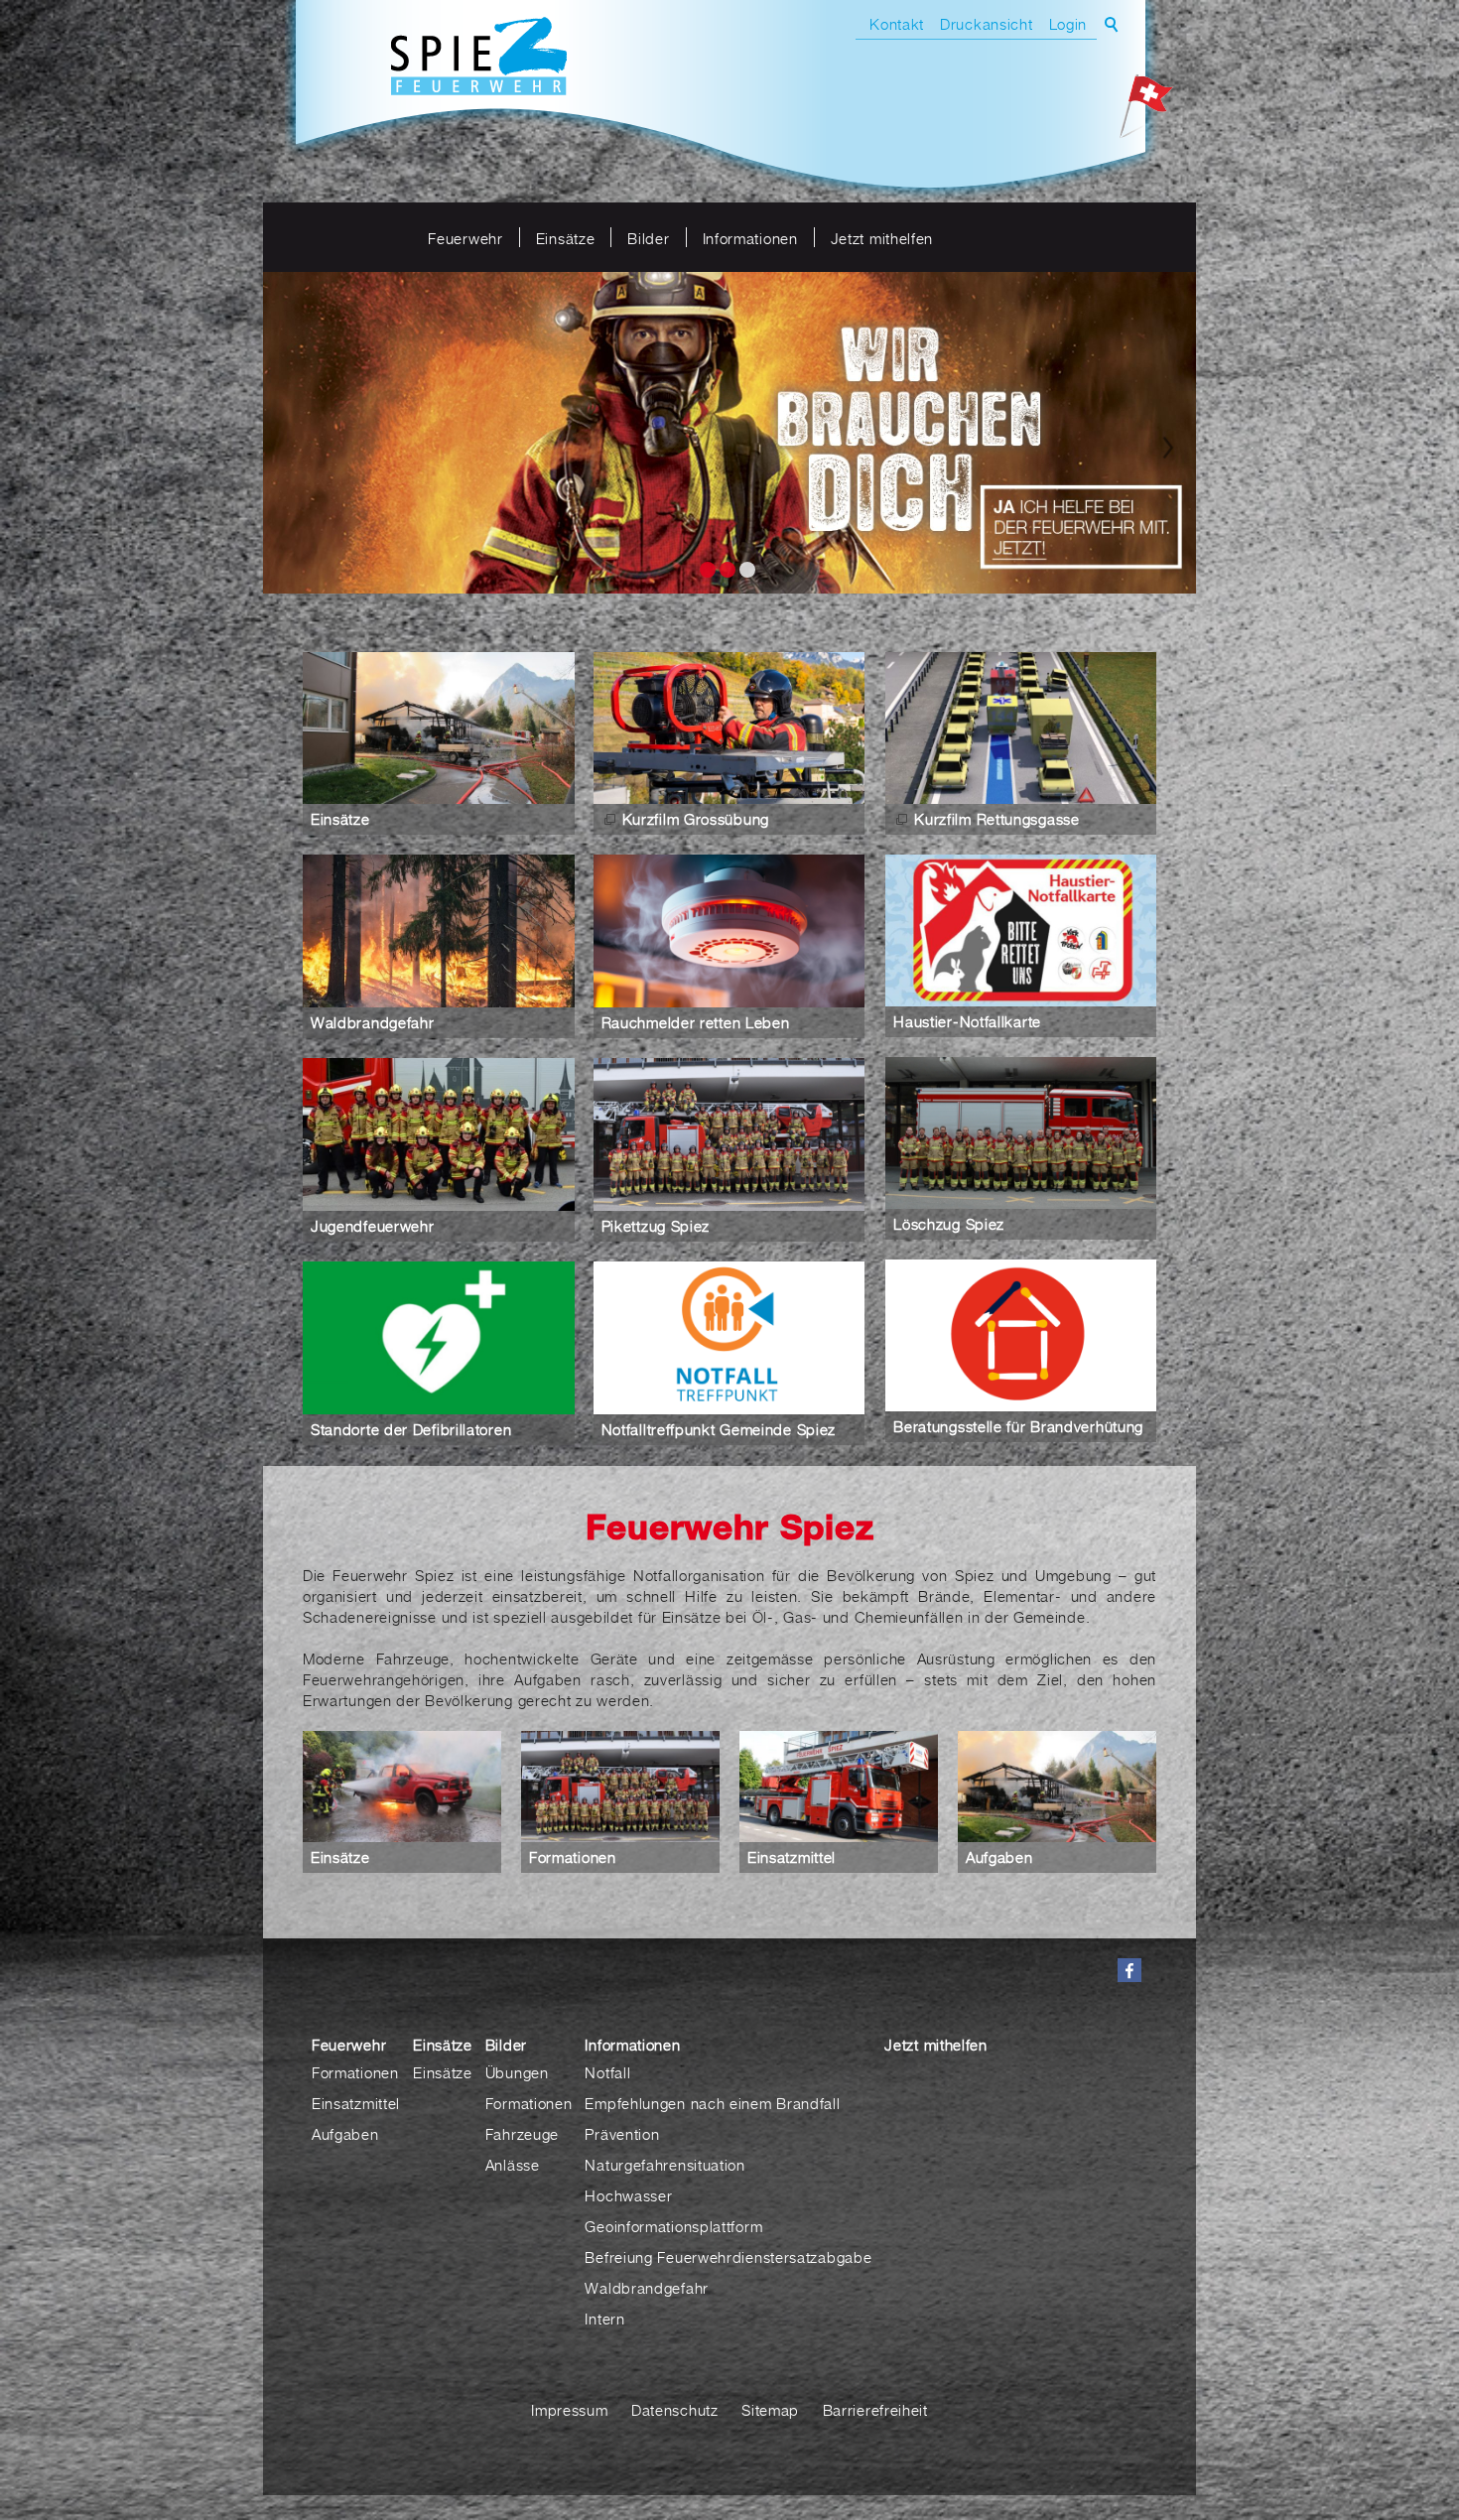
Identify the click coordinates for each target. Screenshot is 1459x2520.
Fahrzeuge (522, 2133)
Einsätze (566, 238)
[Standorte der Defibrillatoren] (439, 1337)
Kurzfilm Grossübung (696, 818)
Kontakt (897, 24)
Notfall (607, 2071)
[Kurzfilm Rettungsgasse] (1021, 727)
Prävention (622, 2133)
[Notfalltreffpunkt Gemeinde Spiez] (729, 1337)
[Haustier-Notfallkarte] (1021, 929)
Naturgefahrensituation (664, 2164)
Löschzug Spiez (949, 1223)
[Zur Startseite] (479, 59)
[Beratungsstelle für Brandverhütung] (1021, 1334)
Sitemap (770, 2409)
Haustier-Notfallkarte (967, 1020)
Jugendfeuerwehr (373, 1225)
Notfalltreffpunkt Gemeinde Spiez (719, 1428)
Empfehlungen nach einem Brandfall (712, 2102)
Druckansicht (986, 24)
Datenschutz (675, 2409)
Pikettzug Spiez (656, 1225)
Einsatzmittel (792, 1856)
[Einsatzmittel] (839, 1786)
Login (1068, 24)
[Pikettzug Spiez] (729, 1133)
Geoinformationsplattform (673, 2225)
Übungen (517, 2071)
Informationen (750, 238)
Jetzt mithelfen (882, 238)
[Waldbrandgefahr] (439, 930)
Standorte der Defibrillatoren (411, 1428)
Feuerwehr (465, 238)
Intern (604, 2318)
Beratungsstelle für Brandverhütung (1018, 1425)
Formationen (573, 1856)
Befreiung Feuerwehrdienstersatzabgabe (728, 2256)
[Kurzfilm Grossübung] (729, 728)
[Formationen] (620, 1786)
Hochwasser (628, 2194)
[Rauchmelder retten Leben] (729, 930)
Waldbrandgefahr (373, 1021)
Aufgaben (999, 1856)
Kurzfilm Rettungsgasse (996, 818)
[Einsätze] (439, 728)
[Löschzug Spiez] (1021, 1132)
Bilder (648, 238)
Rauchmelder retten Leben (696, 1021)
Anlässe (513, 2164)
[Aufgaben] (1057, 1786)
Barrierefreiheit (875, 2409)
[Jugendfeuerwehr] (439, 1133)
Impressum (569, 2409)
